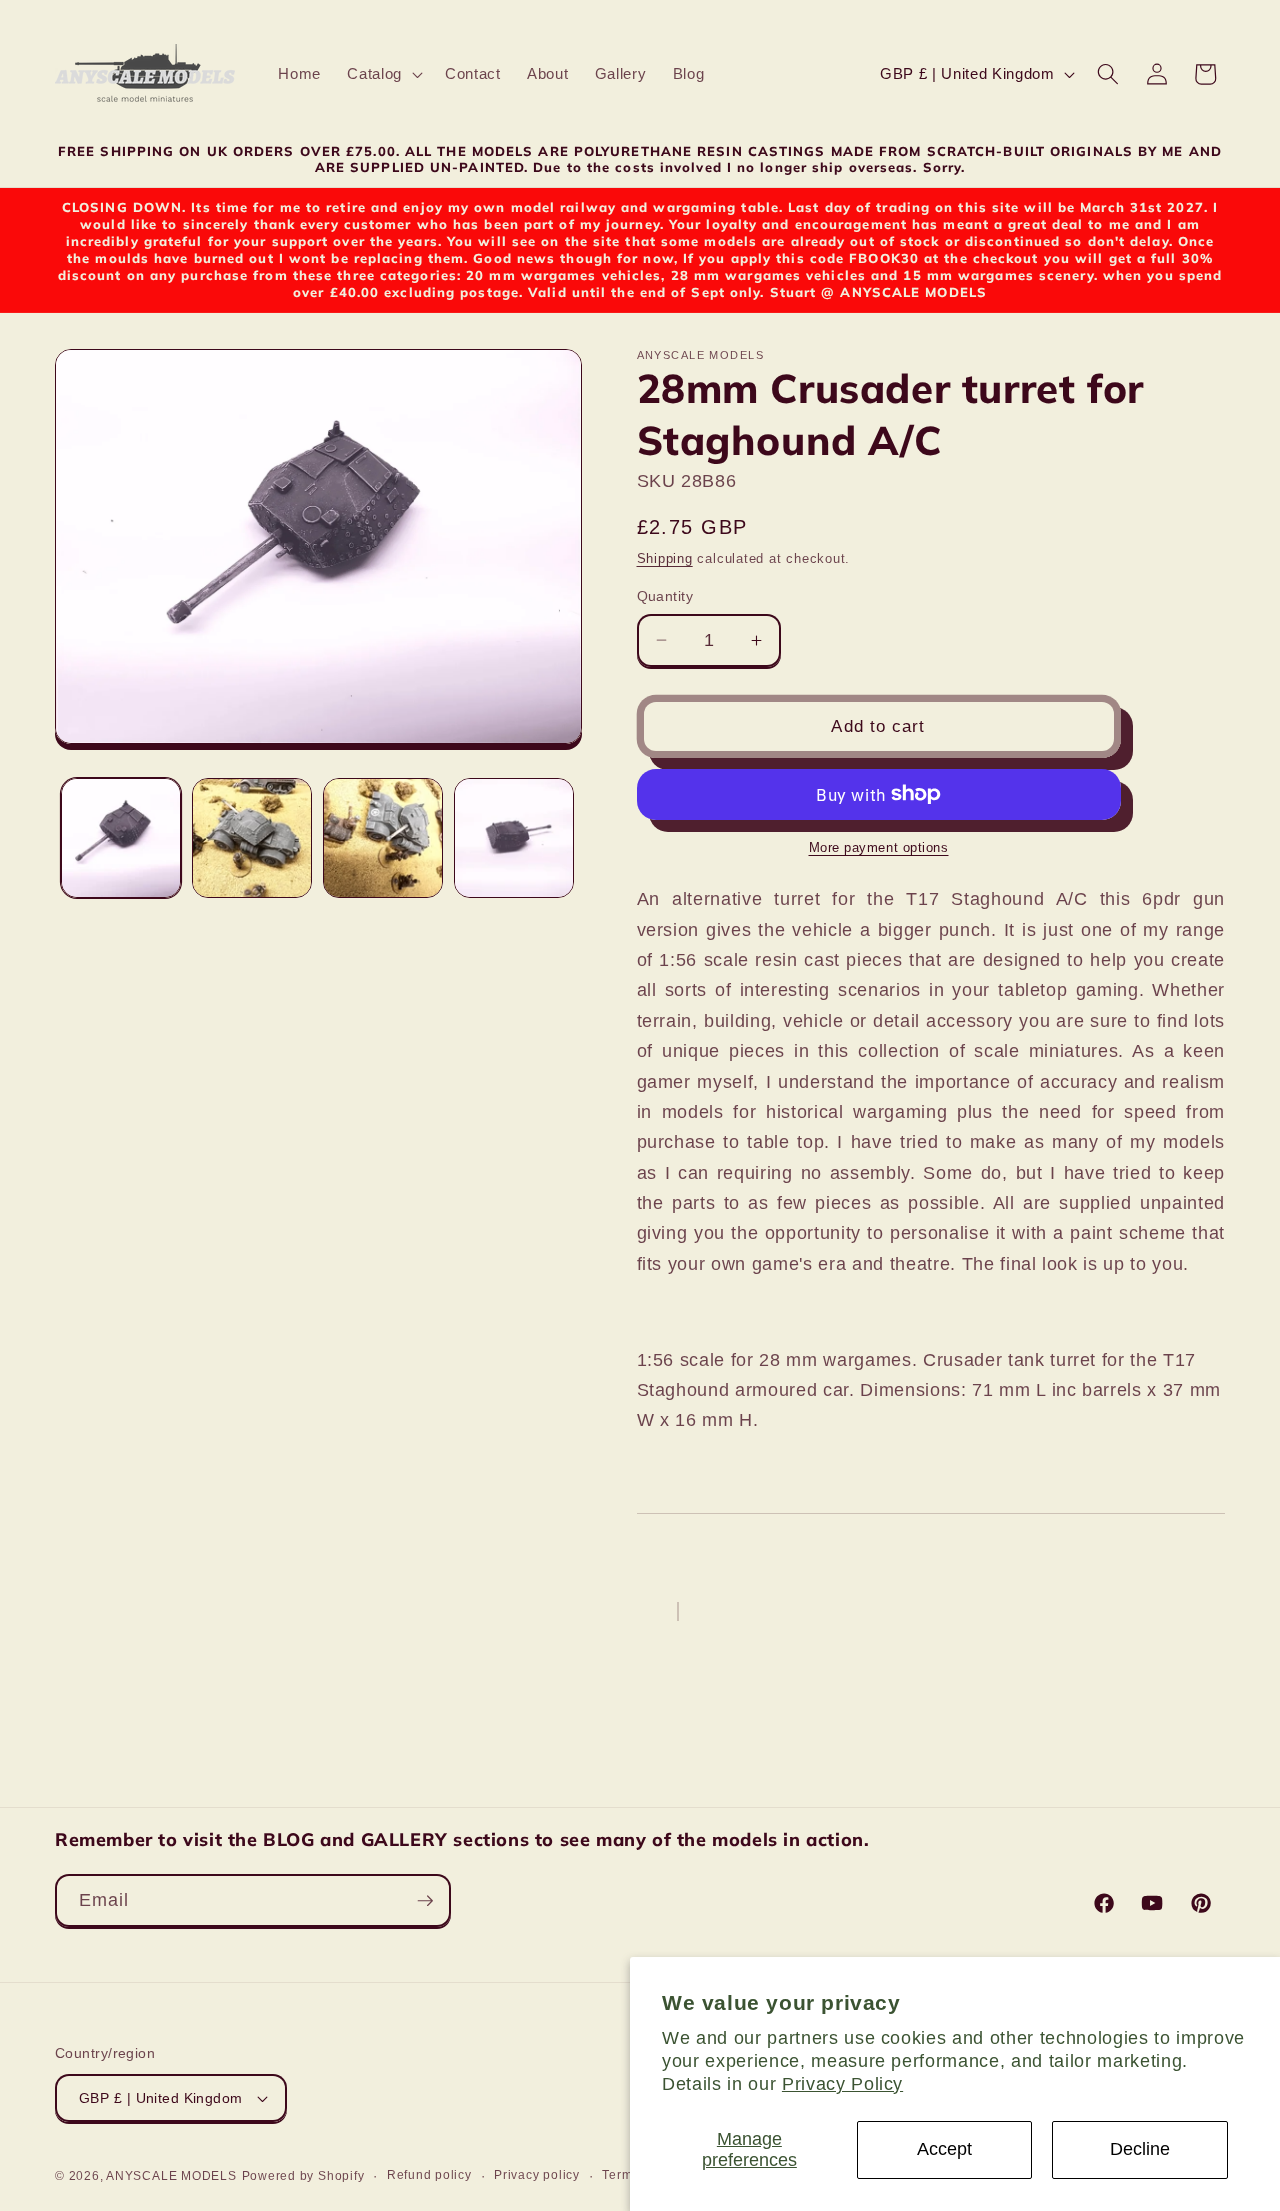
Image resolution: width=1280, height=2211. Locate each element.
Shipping (665, 558)
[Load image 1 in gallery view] (121, 838)
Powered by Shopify (303, 2176)
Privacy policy (537, 2175)
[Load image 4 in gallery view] (514, 838)
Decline (1140, 2149)
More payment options (879, 846)
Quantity (665, 596)
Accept (944, 2149)
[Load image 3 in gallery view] (383, 838)
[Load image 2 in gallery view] (252, 838)
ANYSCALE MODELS (171, 2176)
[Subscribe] (425, 1901)
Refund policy (429, 2175)
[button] (383, 74)
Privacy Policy (842, 2084)
